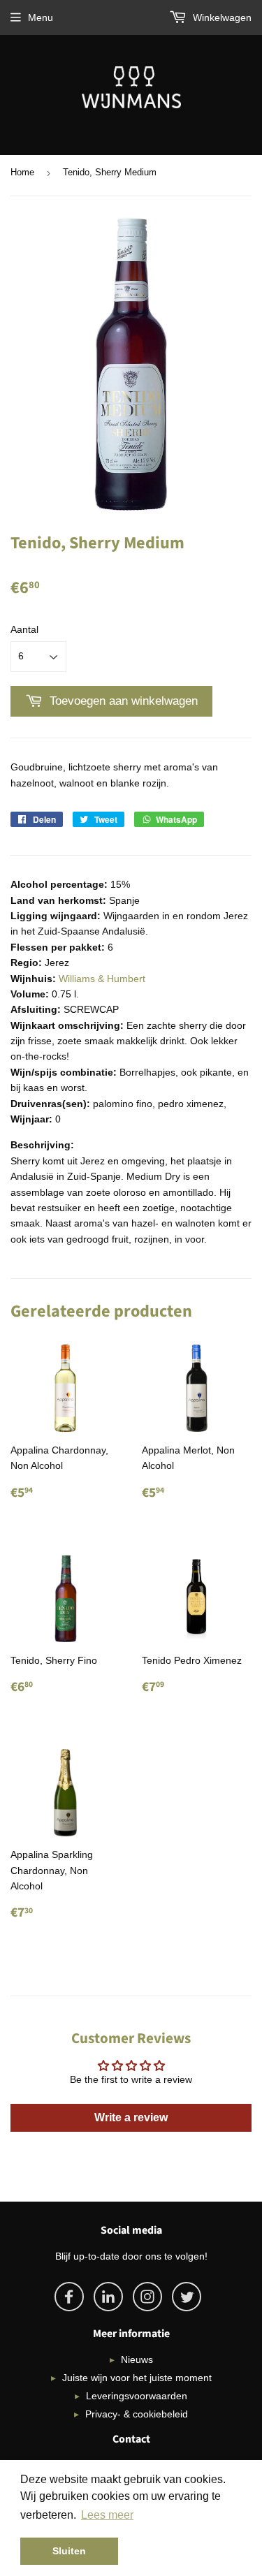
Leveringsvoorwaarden (137, 2396)
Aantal (24, 629)
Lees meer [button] (107, 2515)
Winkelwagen (221, 17)
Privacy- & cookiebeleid (137, 2414)
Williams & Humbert (102, 979)
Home (22, 172)
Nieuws (137, 2359)
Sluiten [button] (69, 2551)
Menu (41, 17)
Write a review (131, 2117)
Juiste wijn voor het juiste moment (137, 2378)
